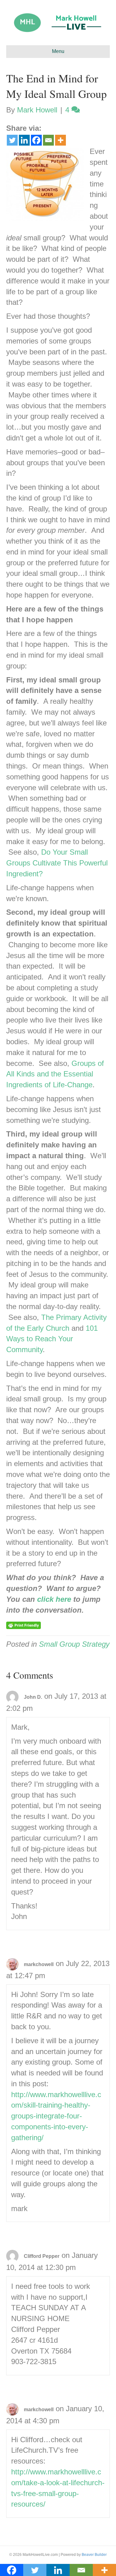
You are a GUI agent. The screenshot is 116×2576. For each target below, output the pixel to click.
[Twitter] (12, 140)
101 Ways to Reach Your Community (52, 1339)
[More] (60, 140)
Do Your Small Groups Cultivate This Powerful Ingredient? (57, 863)
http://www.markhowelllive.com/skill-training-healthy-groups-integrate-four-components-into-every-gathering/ (56, 2116)
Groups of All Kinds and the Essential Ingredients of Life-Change (55, 1074)
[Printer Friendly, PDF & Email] (24, 1625)
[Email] (48, 140)
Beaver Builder (94, 2555)
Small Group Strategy (74, 1644)
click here (54, 1599)
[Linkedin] (24, 140)
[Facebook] (36, 140)
